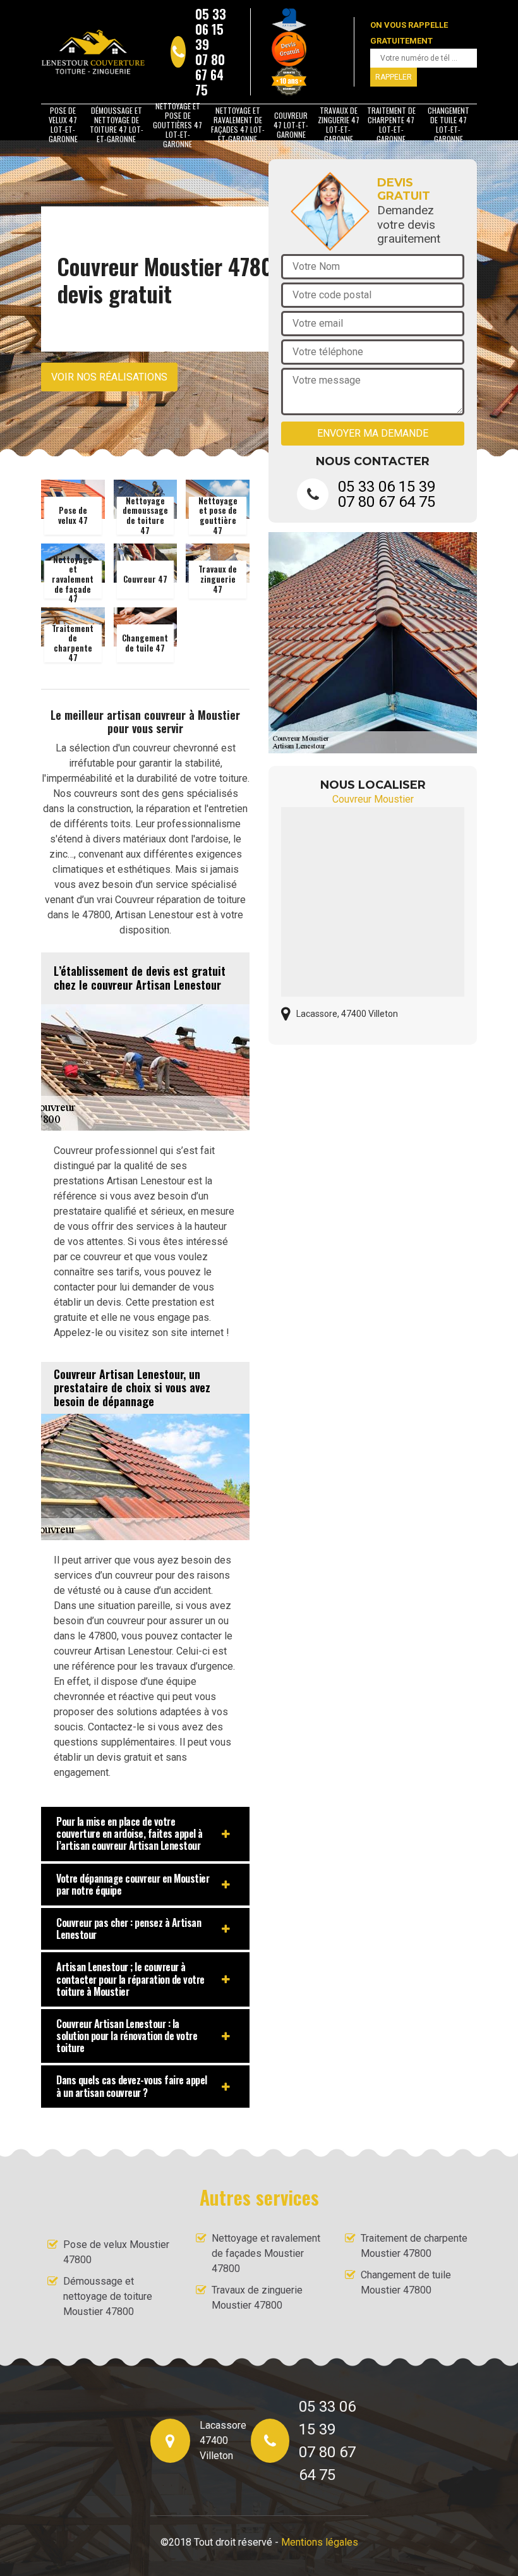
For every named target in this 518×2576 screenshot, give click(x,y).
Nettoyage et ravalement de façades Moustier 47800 (266, 2253)
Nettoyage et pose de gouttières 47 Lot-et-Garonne (178, 125)
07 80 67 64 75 (210, 75)
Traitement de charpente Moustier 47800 (414, 2246)
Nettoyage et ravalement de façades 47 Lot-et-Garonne (238, 125)
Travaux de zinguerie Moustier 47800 (257, 2298)
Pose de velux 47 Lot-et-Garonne (63, 125)
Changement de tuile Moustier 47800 (406, 2282)
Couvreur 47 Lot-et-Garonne (291, 125)
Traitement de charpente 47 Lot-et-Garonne (391, 125)
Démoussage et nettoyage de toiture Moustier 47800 (108, 2296)
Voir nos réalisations (109, 377)
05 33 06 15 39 (211, 29)
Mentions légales (320, 2542)
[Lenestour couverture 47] (93, 52)
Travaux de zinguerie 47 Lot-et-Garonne (339, 125)
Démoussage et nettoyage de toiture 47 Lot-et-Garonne (117, 125)
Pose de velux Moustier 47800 (116, 2252)
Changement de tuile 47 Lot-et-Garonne (449, 125)
